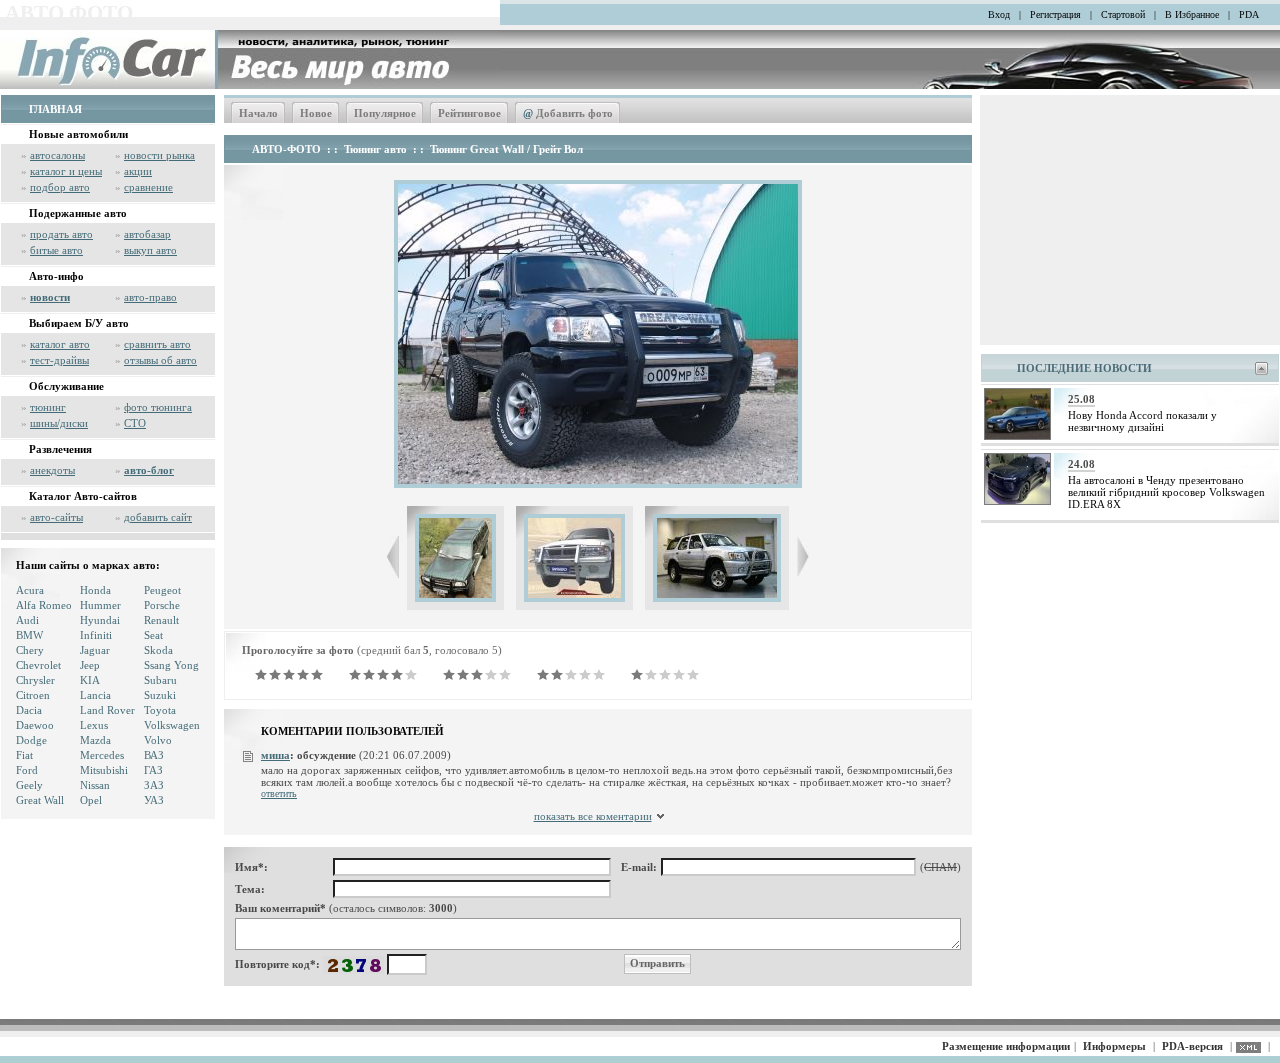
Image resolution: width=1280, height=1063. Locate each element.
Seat (153, 635)
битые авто (56, 250)
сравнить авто (157, 344)
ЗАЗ (154, 785)
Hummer (100, 605)
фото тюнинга (158, 407)
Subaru (160, 680)
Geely (29, 785)
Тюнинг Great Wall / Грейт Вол (506, 149)
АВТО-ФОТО (286, 149)
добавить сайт (158, 517)
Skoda (158, 650)
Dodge (31, 740)
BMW (29, 635)
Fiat (24, 755)
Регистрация (1055, 14)
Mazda (95, 740)
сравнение (148, 187)
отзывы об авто (160, 360)
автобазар (147, 234)
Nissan (95, 785)
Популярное (385, 113)
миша (275, 755)
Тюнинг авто (375, 149)
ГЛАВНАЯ (55, 109)
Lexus (94, 725)
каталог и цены (66, 171)
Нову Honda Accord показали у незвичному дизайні (1142, 421)
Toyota (160, 710)
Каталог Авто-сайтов (83, 496)
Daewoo (35, 725)
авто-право (150, 297)
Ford (27, 770)
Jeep (90, 665)
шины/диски (59, 423)
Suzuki (160, 695)
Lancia (95, 695)
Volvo (158, 740)
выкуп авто (150, 250)
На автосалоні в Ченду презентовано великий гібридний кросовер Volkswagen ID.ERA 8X (1166, 492)
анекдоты (52, 470)
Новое (316, 113)
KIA (90, 680)
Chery (30, 650)
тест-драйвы (59, 360)
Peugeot (162, 590)
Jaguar (95, 650)
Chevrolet (38, 665)
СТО (135, 423)
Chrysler (35, 680)
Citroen (33, 695)
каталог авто (60, 344)
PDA (1249, 14)
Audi (27, 620)
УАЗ (154, 800)
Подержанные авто (78, 213)
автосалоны (57, 155)
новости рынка (159, 155)
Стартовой (1123, 14)
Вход (999, 14)
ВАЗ (154, 755)
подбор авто (60, 187)
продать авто (61, 234)
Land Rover (107, 710)
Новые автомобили (78, 134)
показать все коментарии (593, 816)
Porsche (162, 605)
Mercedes (102, 755)
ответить (279, 793)
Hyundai (100, 620)
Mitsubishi (104, 770)
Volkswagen (172, 725)
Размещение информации (1006, 1046)
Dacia (29, 710)
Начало (258, 113)
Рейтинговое (469, 113)
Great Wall (40, 800)
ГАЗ (153, 770)
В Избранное (1192, 14)
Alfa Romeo (44, 605)
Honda (95, 590)
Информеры (1114, 1046)
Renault (161, 620)
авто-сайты (56, 517)
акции (138, 171)
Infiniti (96, 635)
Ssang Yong (171, 665)
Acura (30, 590)
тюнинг (48, 407)
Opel (91, 800)
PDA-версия (1192, 1046)
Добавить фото (568, 113)
